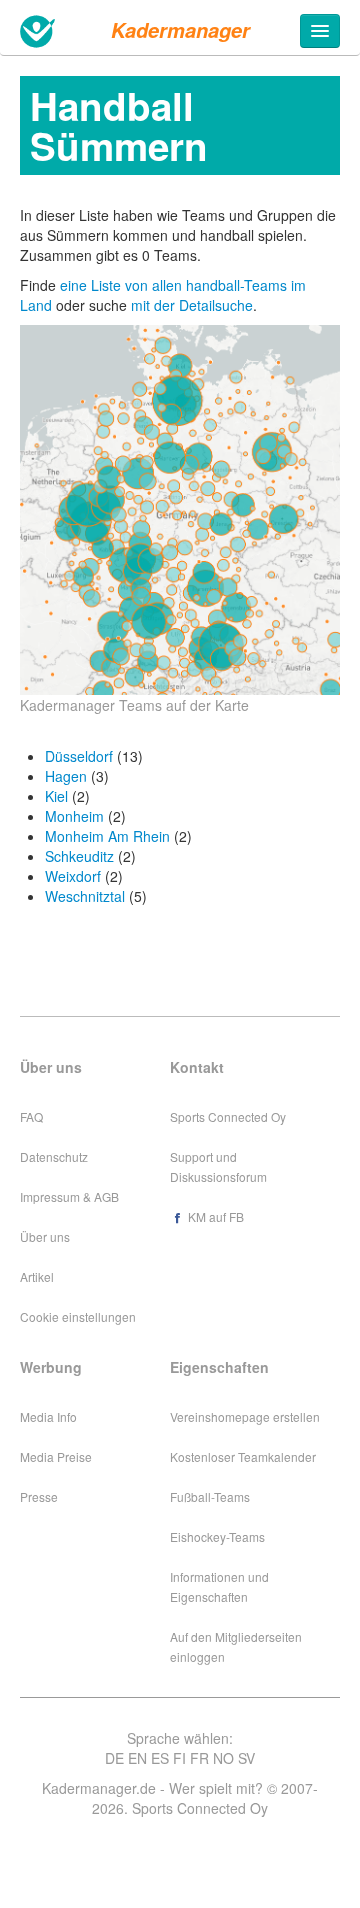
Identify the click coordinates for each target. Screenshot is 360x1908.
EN (137, 1758)
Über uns (45, 1236)
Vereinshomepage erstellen (245, 1416)
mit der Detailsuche (192, 305)
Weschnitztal (85, 896)
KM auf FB (214, 1216)
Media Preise (56, 1456)
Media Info (48, 1416)
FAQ (31, 1116)
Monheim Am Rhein (107, 836)
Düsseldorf (79, 756)
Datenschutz (54, 1156)
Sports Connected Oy (228, 1116)
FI (179, 1758)
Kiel (56, 796)
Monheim (74, 816)
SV (246, 1758)
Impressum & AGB (69, 1196)
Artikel (37, 1276)
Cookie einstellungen (78, 1316)
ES (160, 1758)
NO (223, 1758)
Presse (39, 1496)
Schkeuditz (79, 856)
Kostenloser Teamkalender (243, 1456)
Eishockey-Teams (217, 1536)
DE (114, 1758)
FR (199, 1758)
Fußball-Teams (210, 1496)
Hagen (66, 776)
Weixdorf (73, 876)
